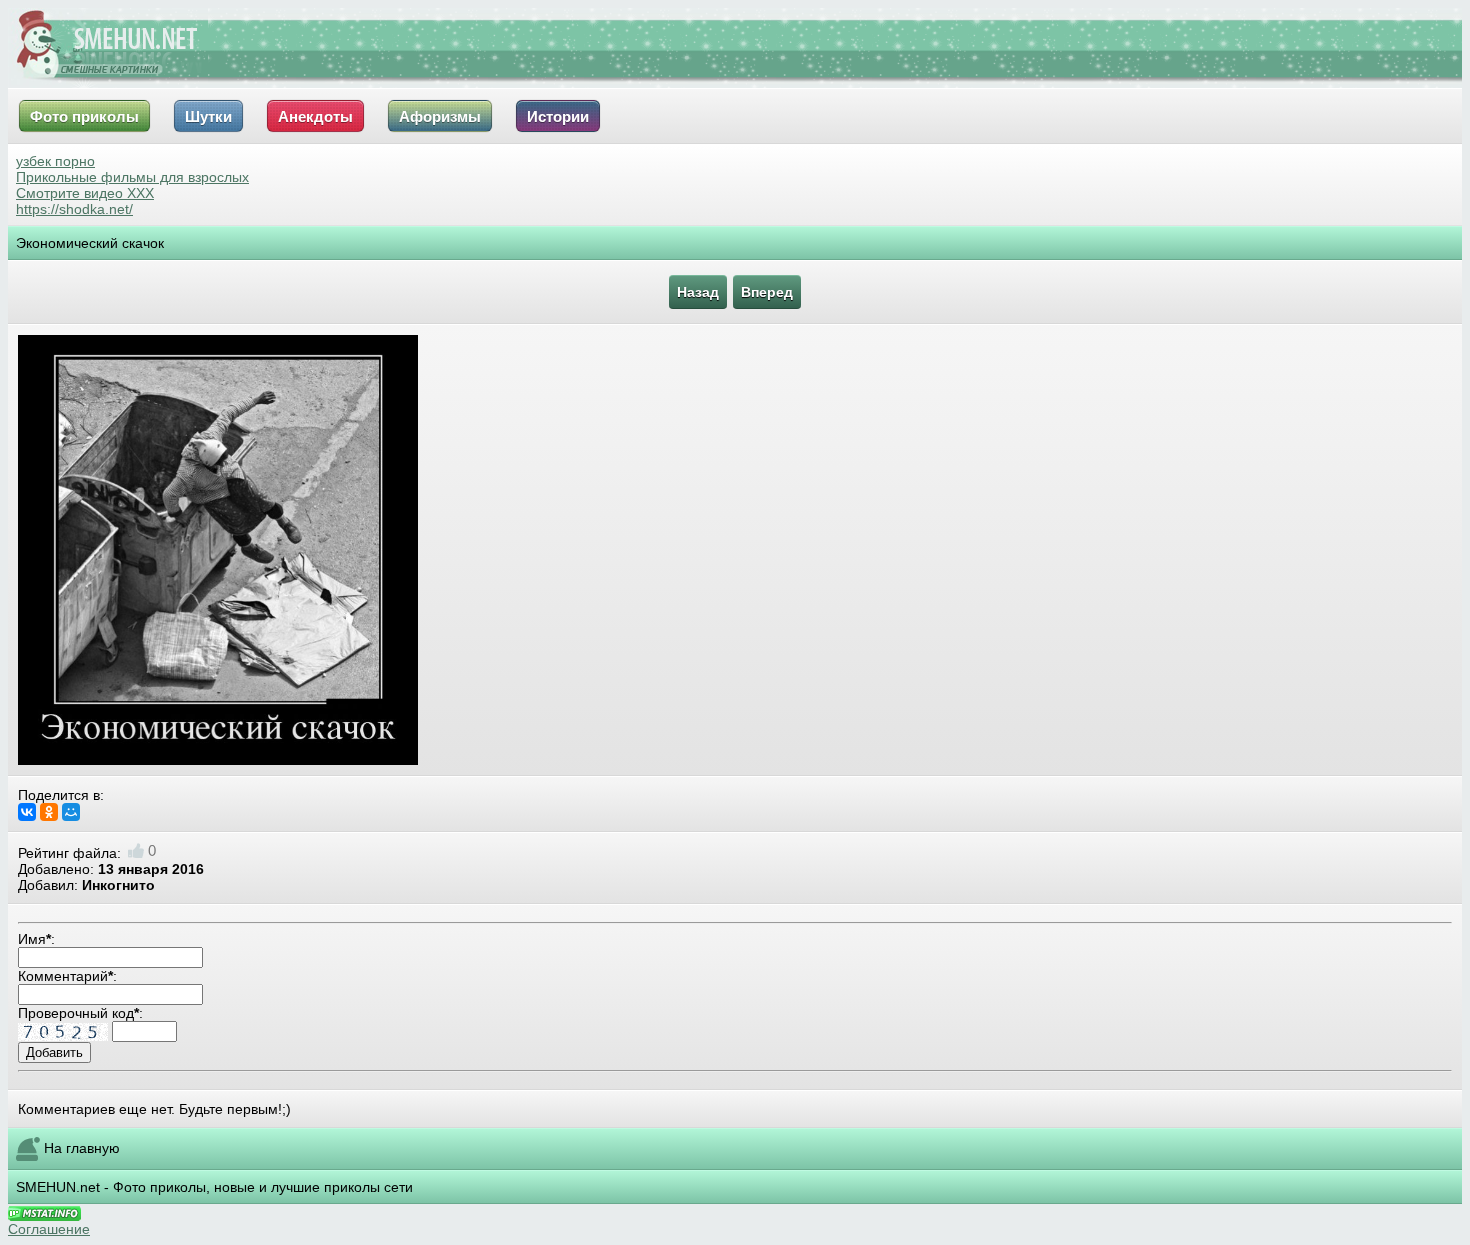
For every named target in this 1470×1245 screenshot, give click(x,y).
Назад (698, 292)
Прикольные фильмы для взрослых (132, 177)
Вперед (767, 292)
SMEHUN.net (58, 1187)
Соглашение (49, 1229)
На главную (82, 1148)
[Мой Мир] (71, 812)
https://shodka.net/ (74, 209)
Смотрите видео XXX (85, 193)
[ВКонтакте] (27, 812)
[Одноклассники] (49, 812)
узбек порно (55, 161)
